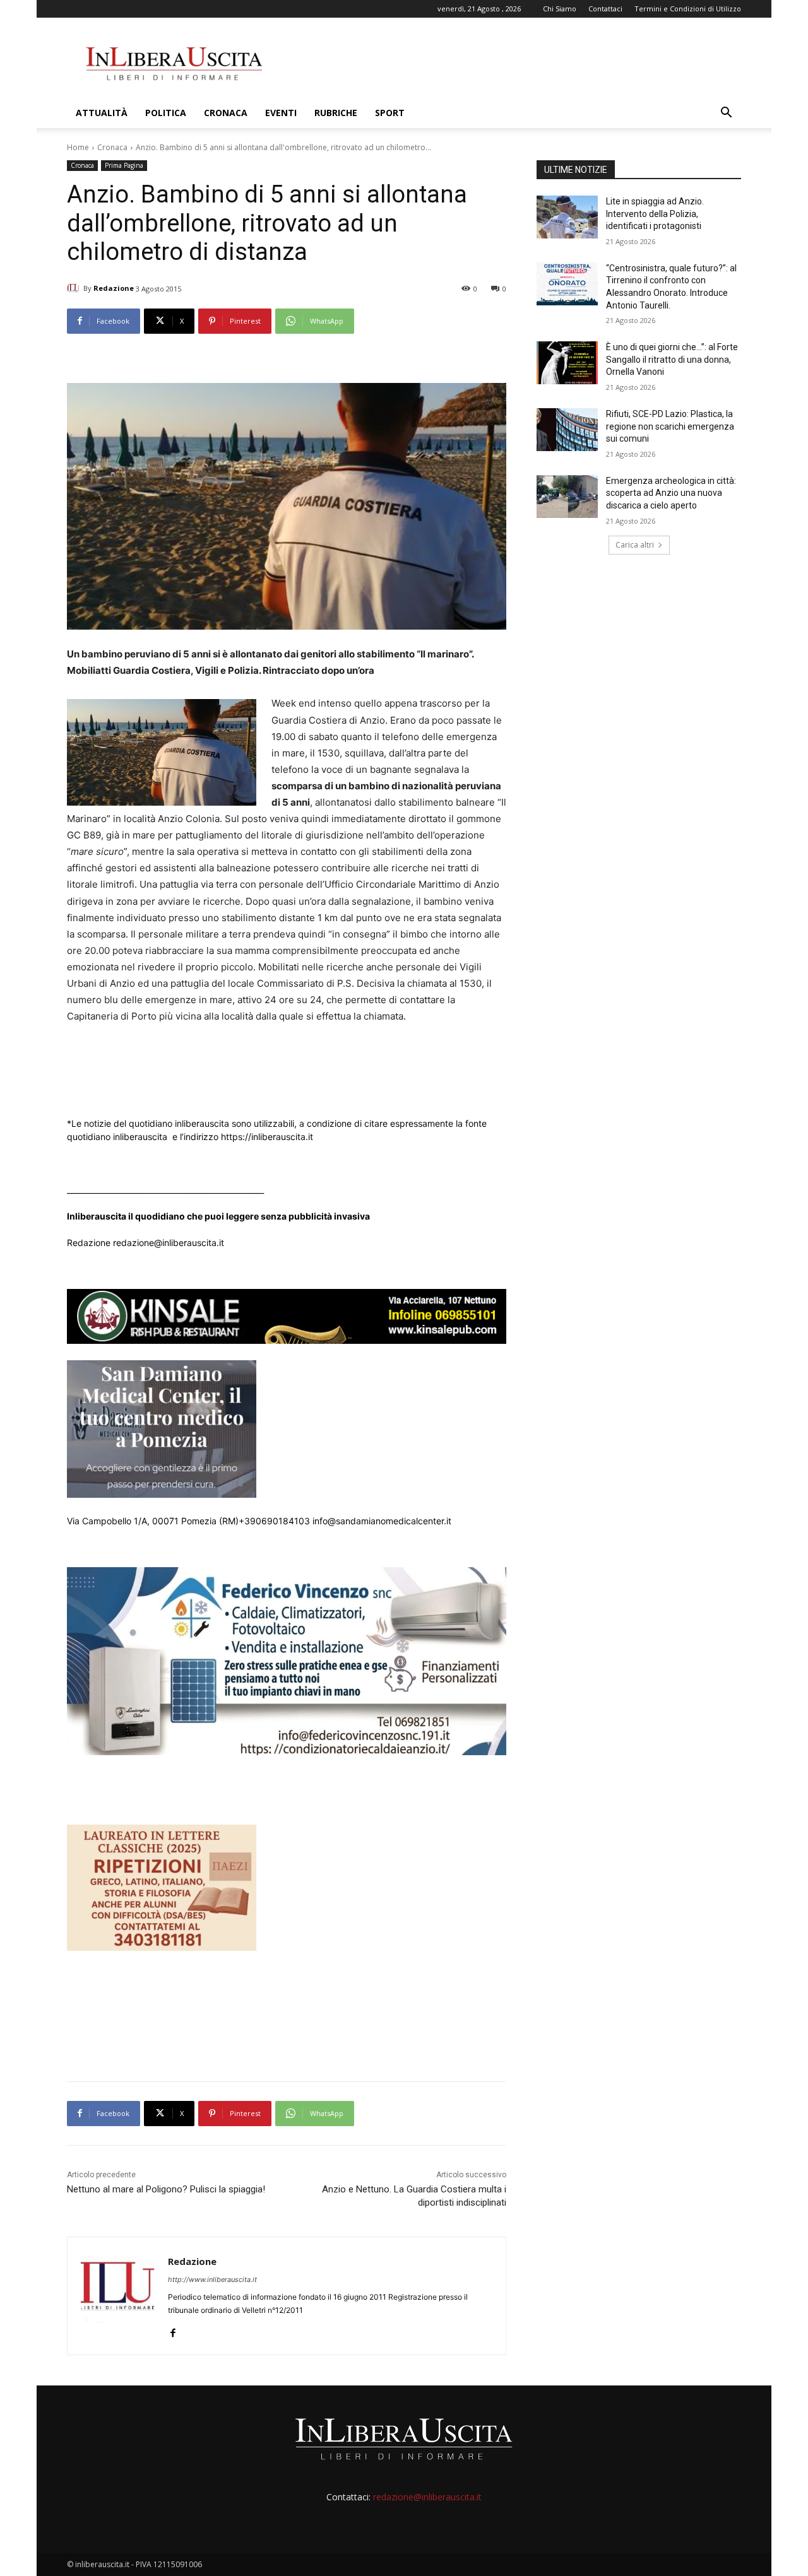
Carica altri (635, 545)
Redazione (114, 288)
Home (78, 147)
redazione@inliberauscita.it (427, 2497)
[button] (726, 114)
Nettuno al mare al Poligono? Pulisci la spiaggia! (166, 2189)
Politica (166, 113)
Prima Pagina (124, 165)
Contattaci (605, 9)
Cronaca (226, 113)
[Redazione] (75, 288)
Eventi (281, 113)
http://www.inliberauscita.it (212, 2279)
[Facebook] (173, 2330)
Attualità (102, 113)
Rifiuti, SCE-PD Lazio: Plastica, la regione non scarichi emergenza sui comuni (670, 426)
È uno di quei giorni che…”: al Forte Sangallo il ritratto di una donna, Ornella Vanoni (672, 359)
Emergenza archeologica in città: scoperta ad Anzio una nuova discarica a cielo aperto (671, 493)
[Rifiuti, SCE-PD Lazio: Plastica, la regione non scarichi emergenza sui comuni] (567, 430)
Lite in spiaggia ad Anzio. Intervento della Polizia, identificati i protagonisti (655, 214)
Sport (390, 113)
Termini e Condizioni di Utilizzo (688, 9)
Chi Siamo (560, 9)
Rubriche (336, 113)
